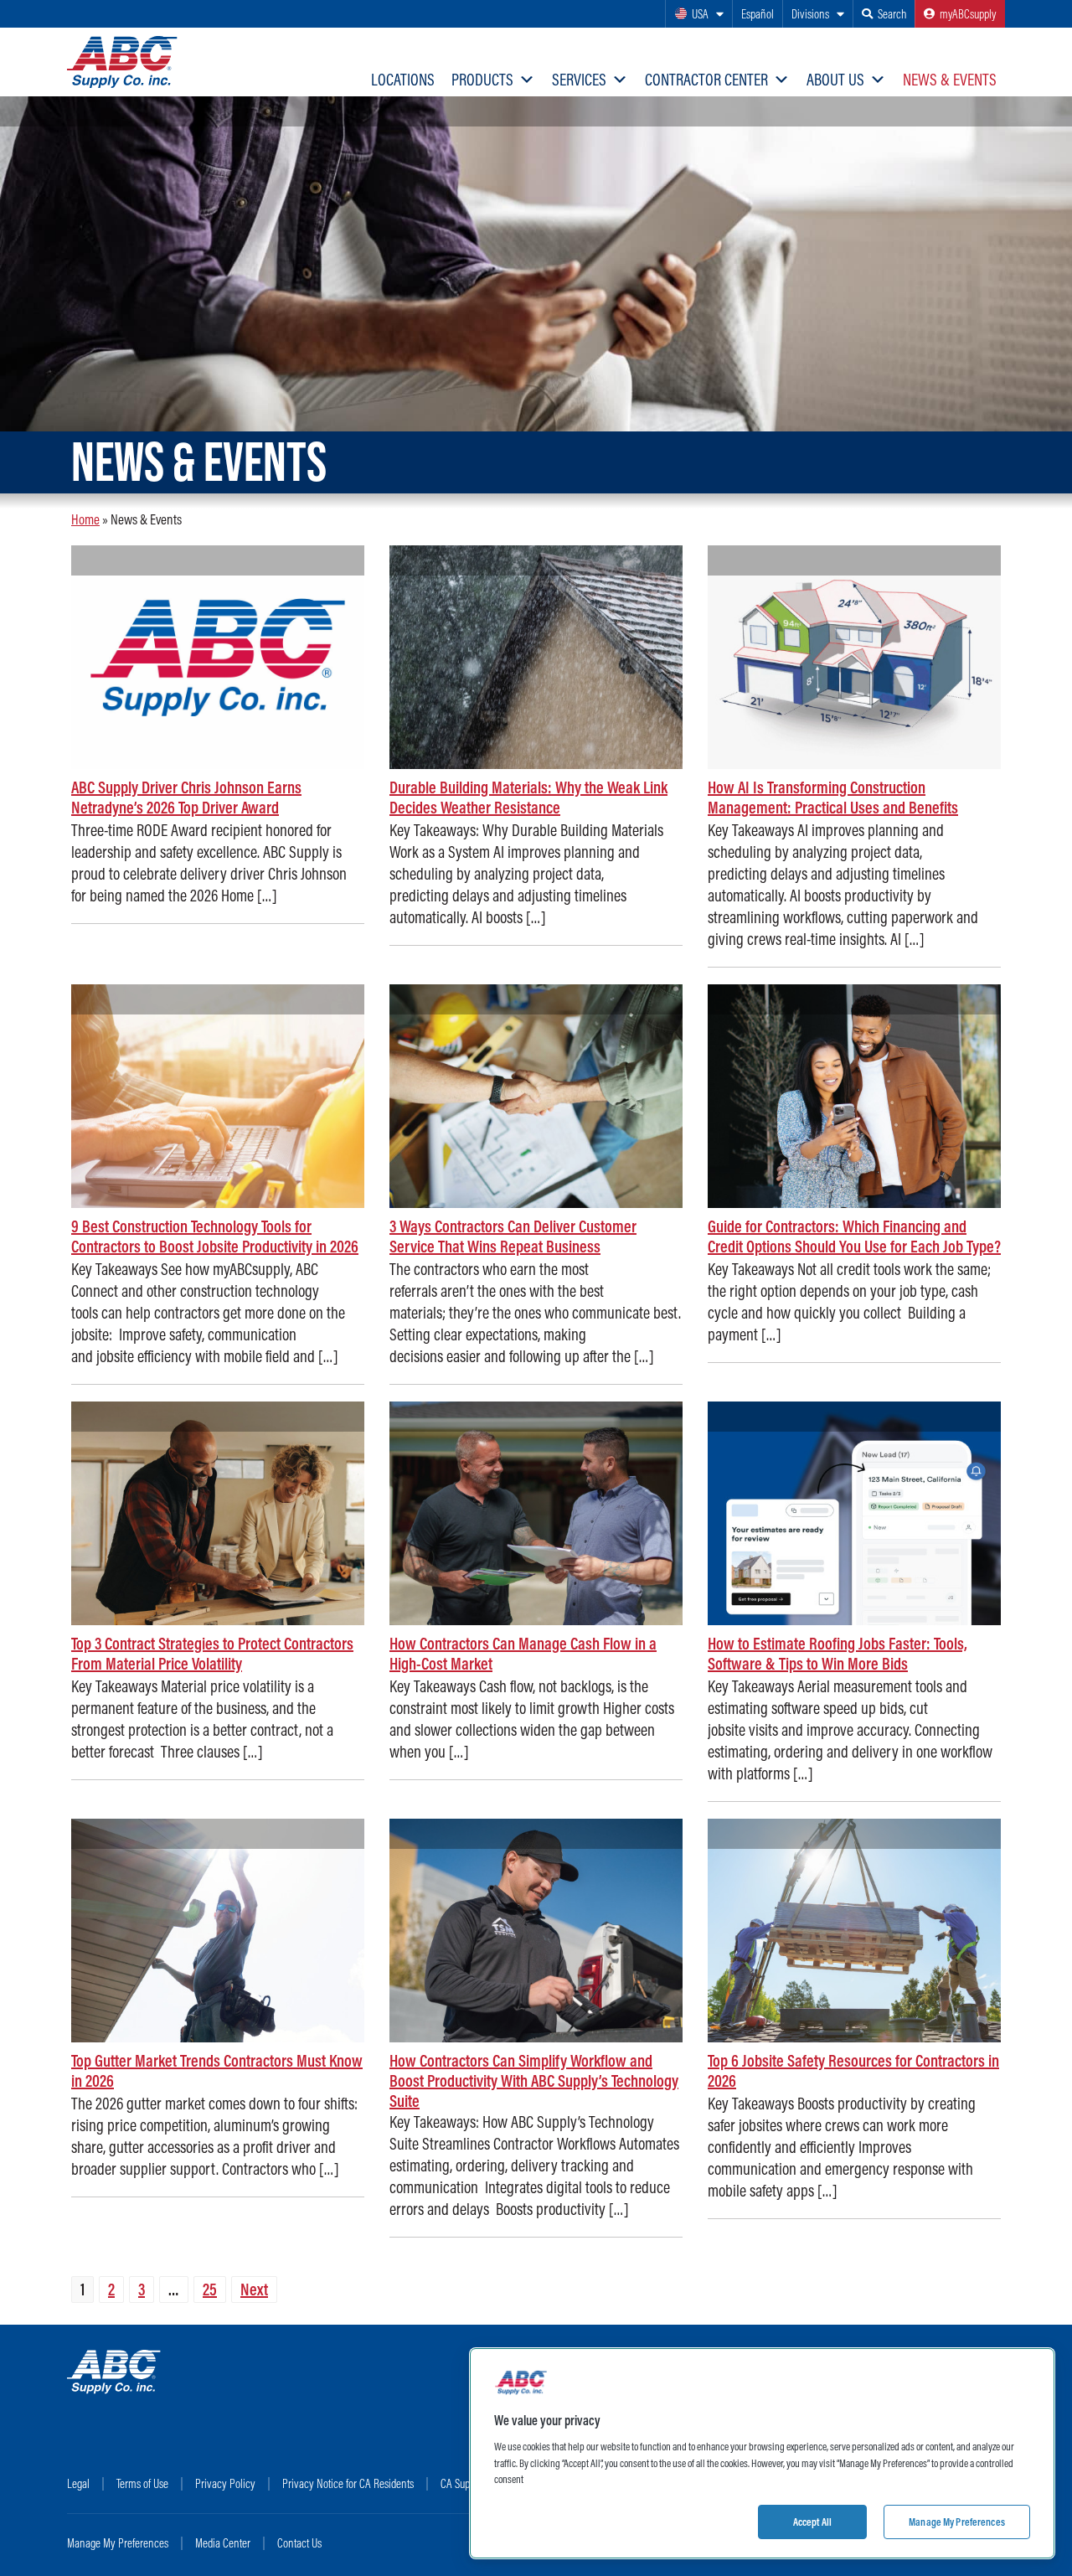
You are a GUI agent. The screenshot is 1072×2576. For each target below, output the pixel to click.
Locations (403, 79)
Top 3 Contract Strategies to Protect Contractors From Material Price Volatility (212, 1653)
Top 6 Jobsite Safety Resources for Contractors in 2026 (853, 2070)
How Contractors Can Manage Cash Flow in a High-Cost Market (523, 1653)
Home (85, 519)
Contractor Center (706, 79)
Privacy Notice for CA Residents (348, 2483)
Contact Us (299, 2543)
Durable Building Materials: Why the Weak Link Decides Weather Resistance (528, 797)
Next (254, 2289)
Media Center (223, 2543)
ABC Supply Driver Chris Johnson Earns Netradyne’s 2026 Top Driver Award (186, 797)
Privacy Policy (225, 2483)
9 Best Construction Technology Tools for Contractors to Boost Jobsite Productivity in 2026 (215, 1236)
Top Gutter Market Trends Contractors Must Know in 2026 (217, 2070)
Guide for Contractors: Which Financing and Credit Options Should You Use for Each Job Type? (854, 1236)
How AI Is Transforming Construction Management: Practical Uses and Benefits (833, 797)
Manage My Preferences (118, 2543)
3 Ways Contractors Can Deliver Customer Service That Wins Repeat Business (513, 1236)
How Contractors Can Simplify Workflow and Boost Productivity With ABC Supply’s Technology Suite (534, 2080)
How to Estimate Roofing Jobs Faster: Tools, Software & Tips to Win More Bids (837, 1653)
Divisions (810, 14)
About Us (835, 79)
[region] (762, 2453)
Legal (78, 2483)
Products (482, 79)
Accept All (812, 2521)
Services (579, 79)
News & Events (950, 79)
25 (210, 2289)
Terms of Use (142, 2483)
